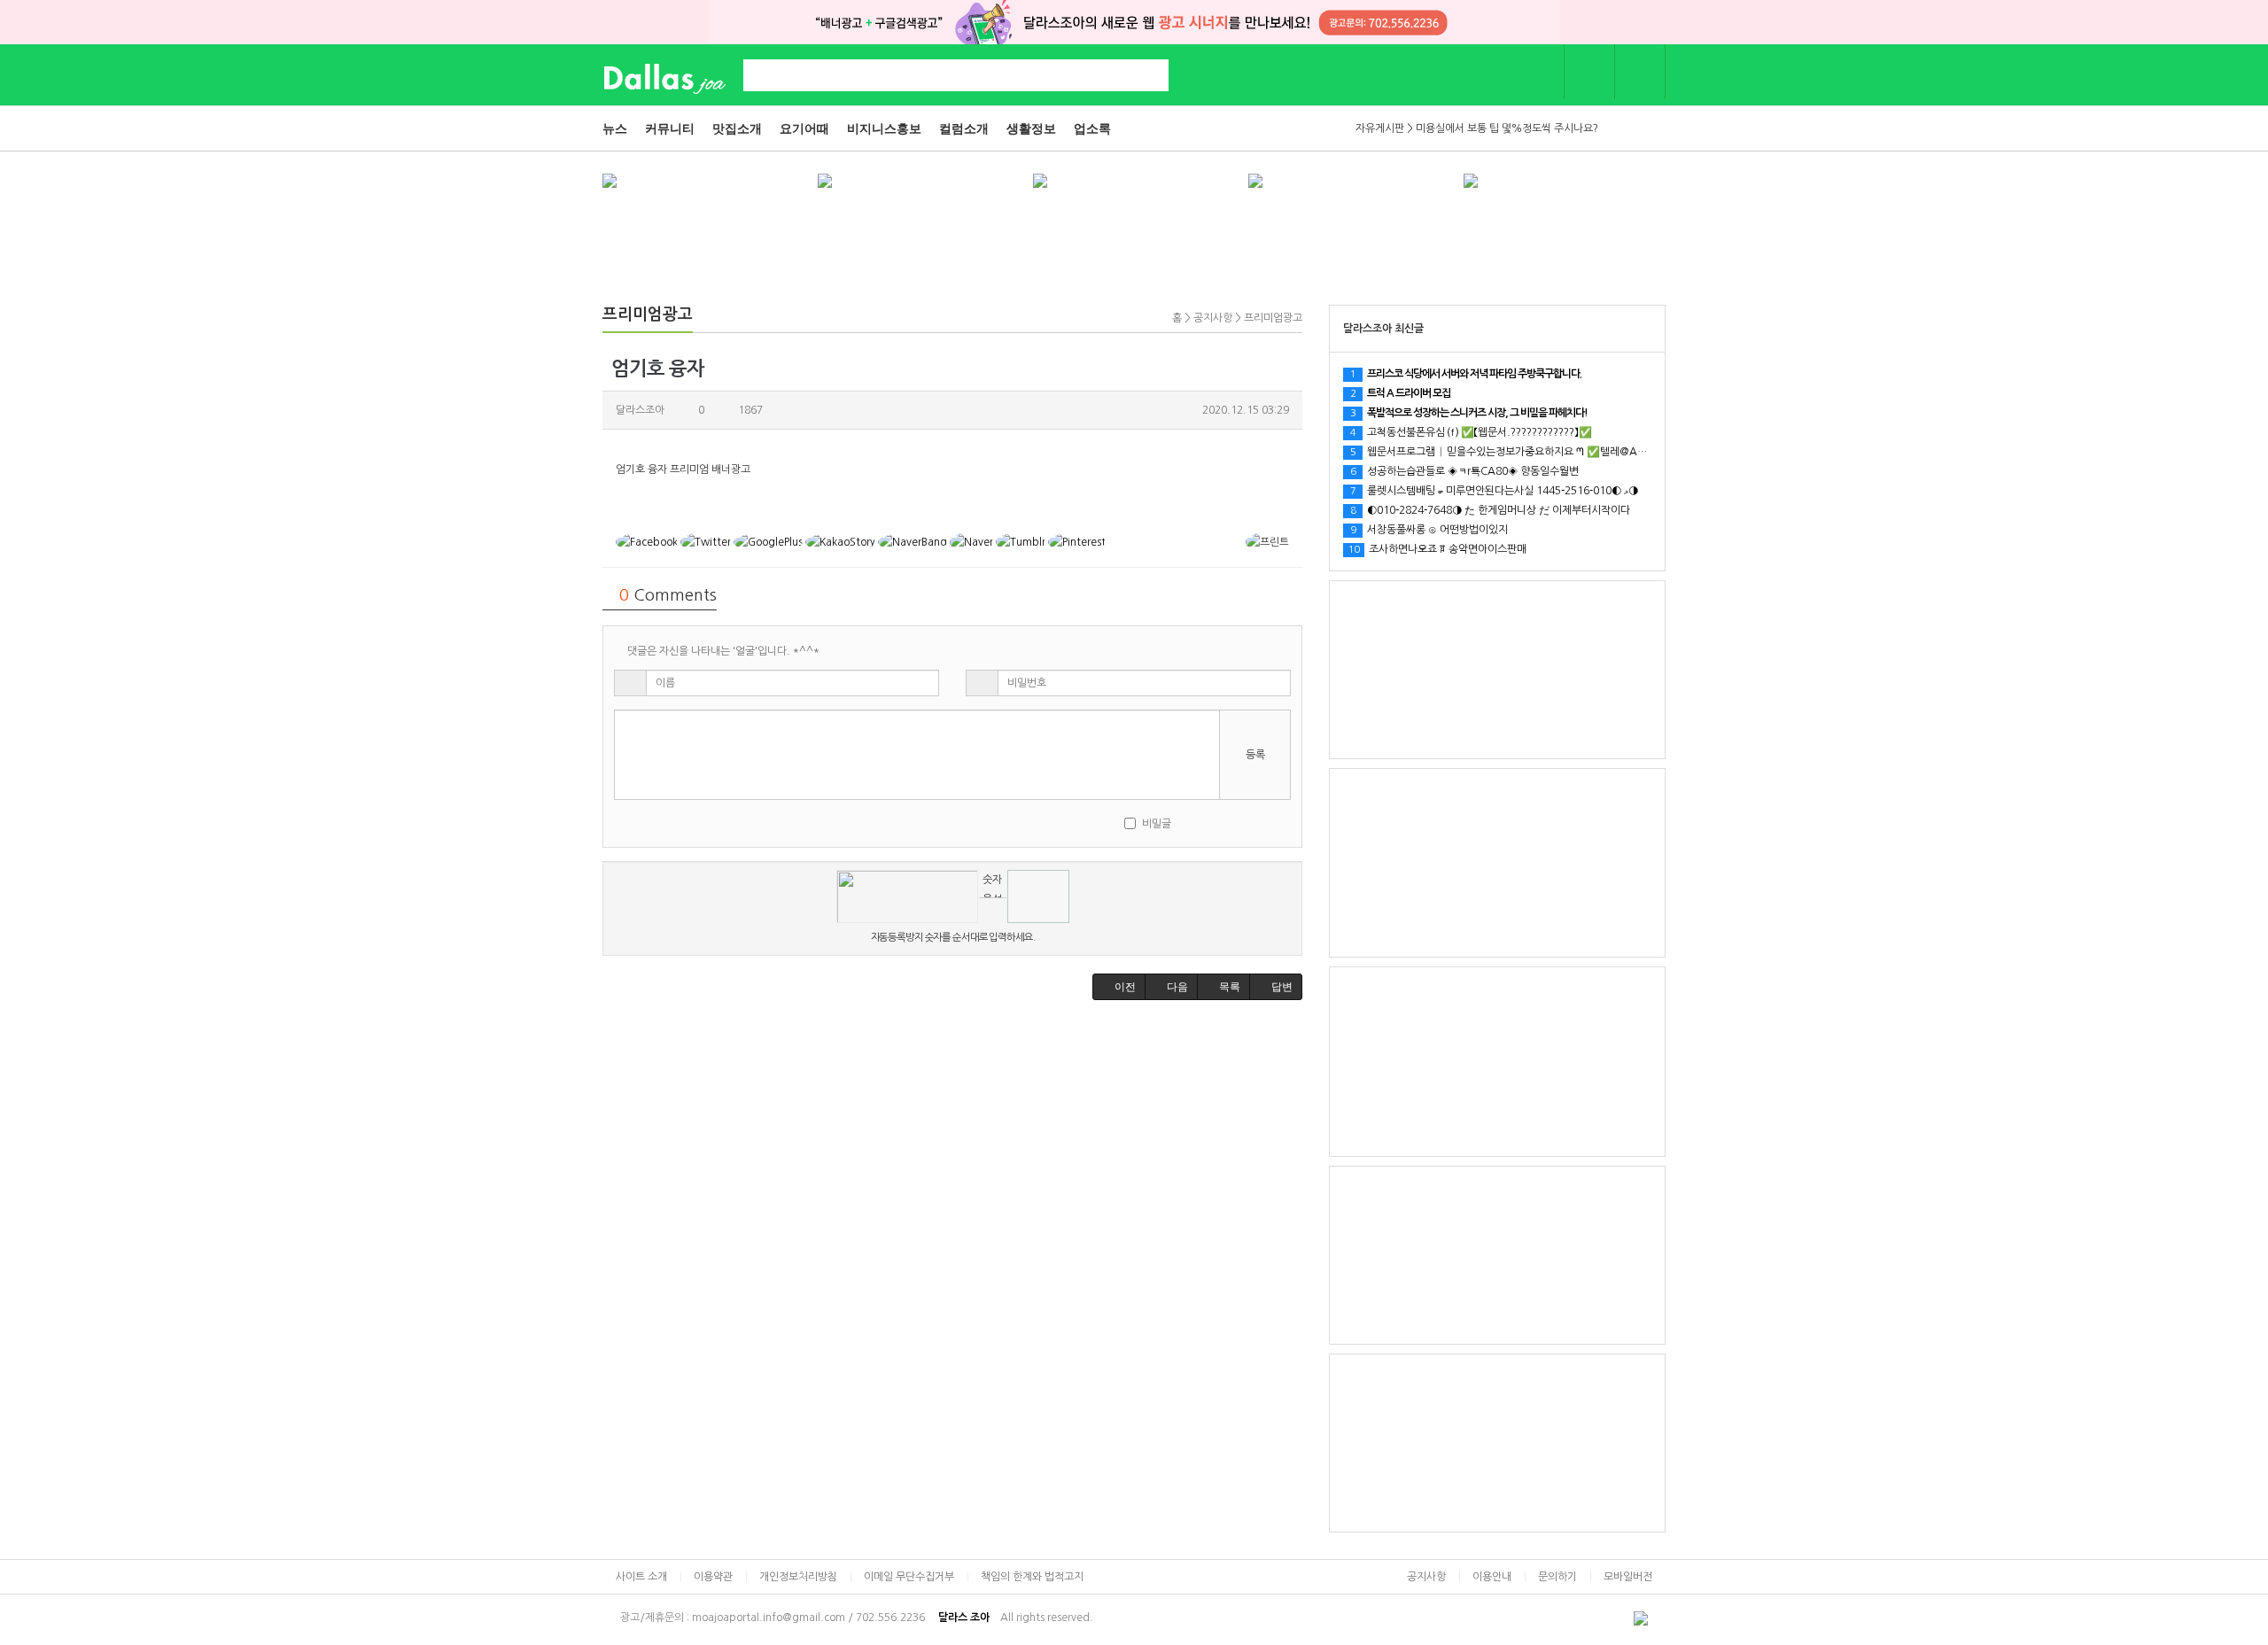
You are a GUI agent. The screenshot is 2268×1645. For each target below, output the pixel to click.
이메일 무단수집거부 (909, 1577)
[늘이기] (1263, 823)
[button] (1119, 987)
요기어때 (804, 128)
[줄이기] (1285, 823)
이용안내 (1492, 1577)
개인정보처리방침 (798, 1577)
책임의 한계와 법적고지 (1032, 1577)
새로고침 (993, 911)
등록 (1255, 755)
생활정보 (1031, 128)
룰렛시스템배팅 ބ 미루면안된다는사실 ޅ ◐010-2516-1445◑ (1494, 491)
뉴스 (615, 128)
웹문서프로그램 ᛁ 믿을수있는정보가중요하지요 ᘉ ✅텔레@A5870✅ (1513, 452)
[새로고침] (1239, 823)
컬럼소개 (964, 128)
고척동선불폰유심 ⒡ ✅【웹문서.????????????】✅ (1471, 432)
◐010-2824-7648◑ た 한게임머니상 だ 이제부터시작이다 (1490, 510)
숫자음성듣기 (992, 886)
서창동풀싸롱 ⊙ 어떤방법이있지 (1429, 530)
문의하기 (1557, 1577)
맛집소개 (737, 128)
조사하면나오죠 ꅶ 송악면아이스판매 (1437, 549)
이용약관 (713, 1577)
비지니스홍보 (884, 128)
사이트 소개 (641, 1577)
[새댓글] (1215, 823)
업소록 (1092, 128)
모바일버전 (1628, 1577)
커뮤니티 (670, 128)
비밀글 (1157, 824)
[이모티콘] (1191, 823)
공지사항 (1426, 1577)
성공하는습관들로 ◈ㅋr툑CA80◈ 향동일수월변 (1464, 471)
